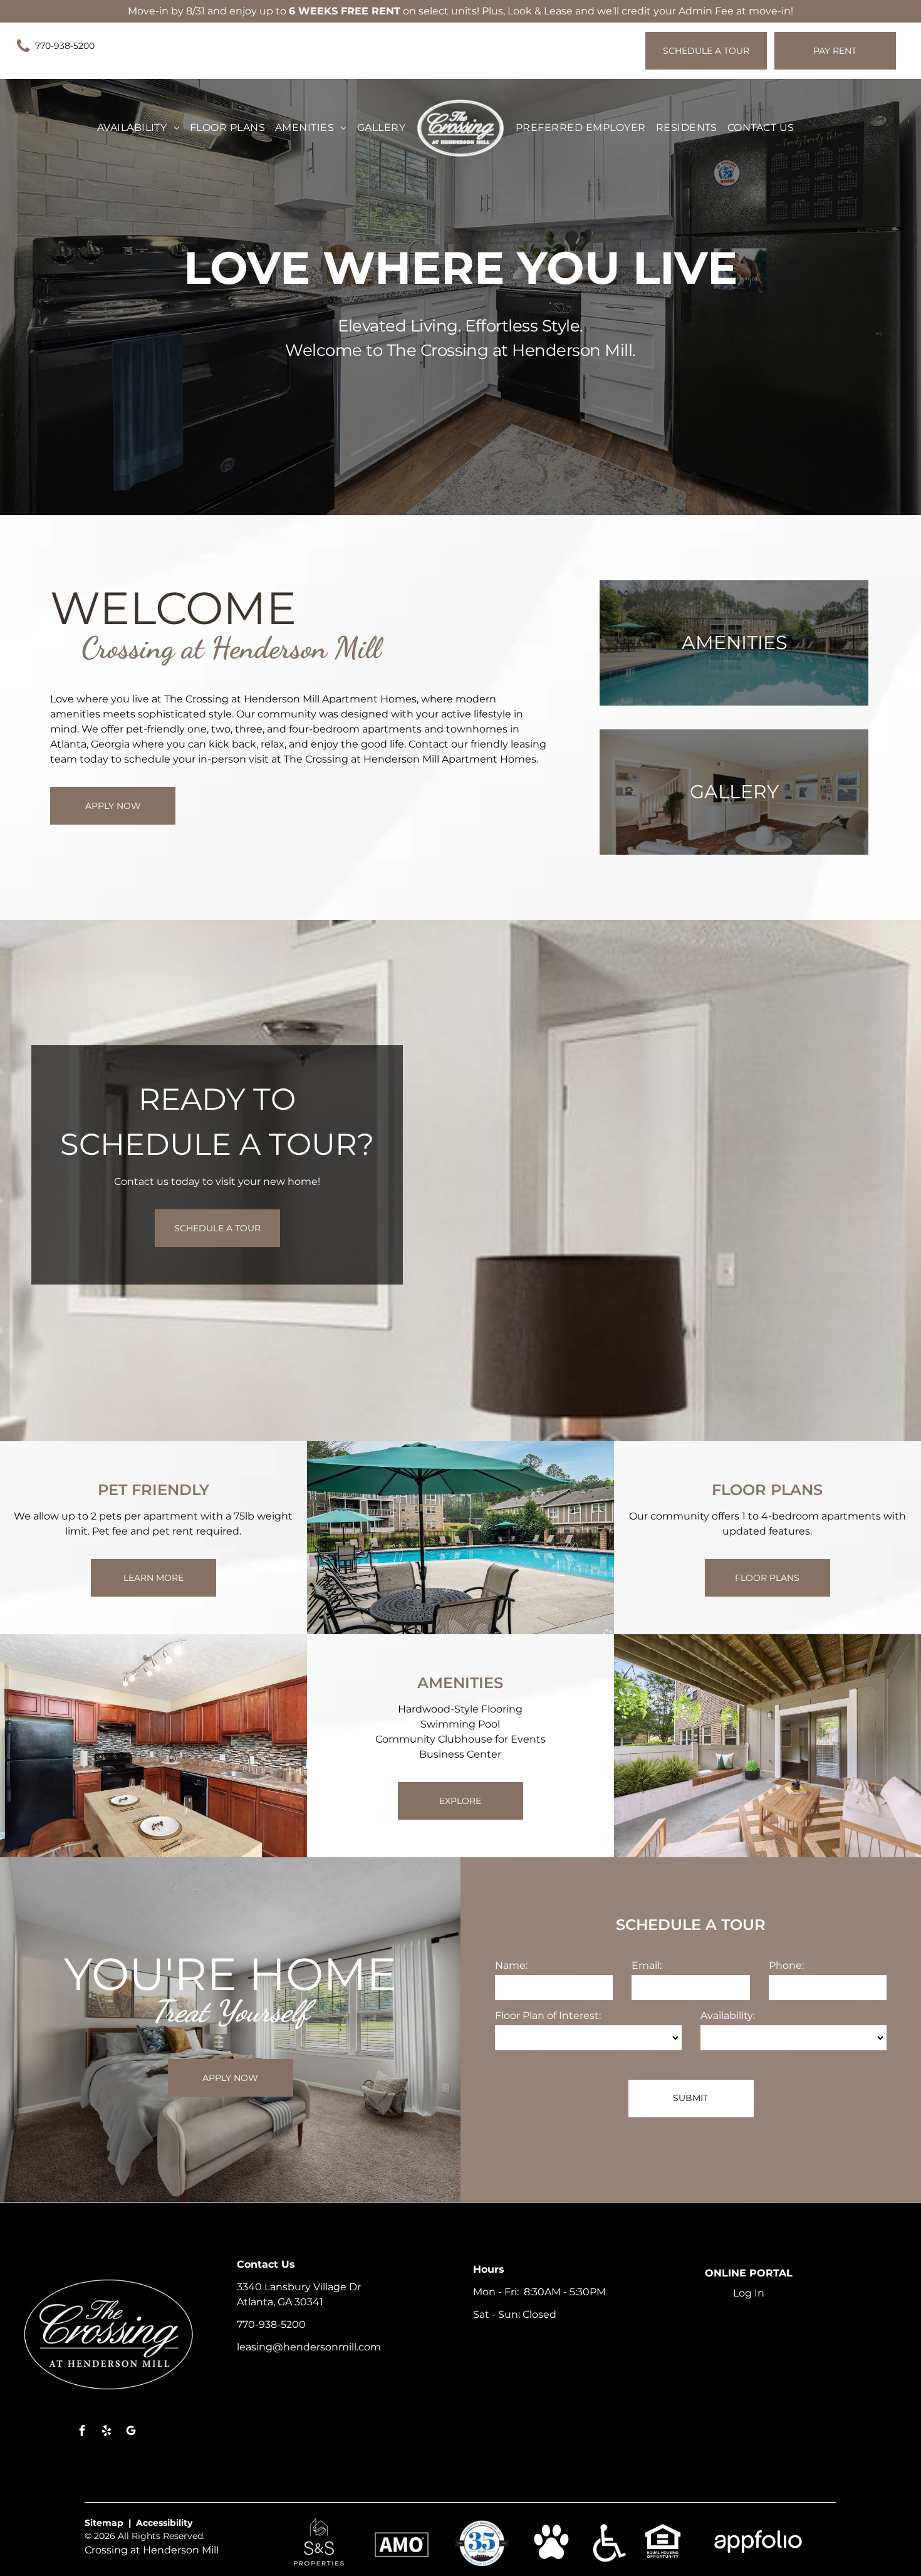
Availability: (728, 2015)
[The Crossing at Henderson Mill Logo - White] (460, 128)
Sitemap (104, 2523)
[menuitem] (138, 128)
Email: (647, 1965)
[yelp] (107, 2432)
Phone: (786, 1965)
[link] (61, 46)
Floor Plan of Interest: (548, 2015)
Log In (749, 2293)
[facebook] (82, 2432)
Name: (511, 1965)
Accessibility (164, 2523)
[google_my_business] (131, 2432)
